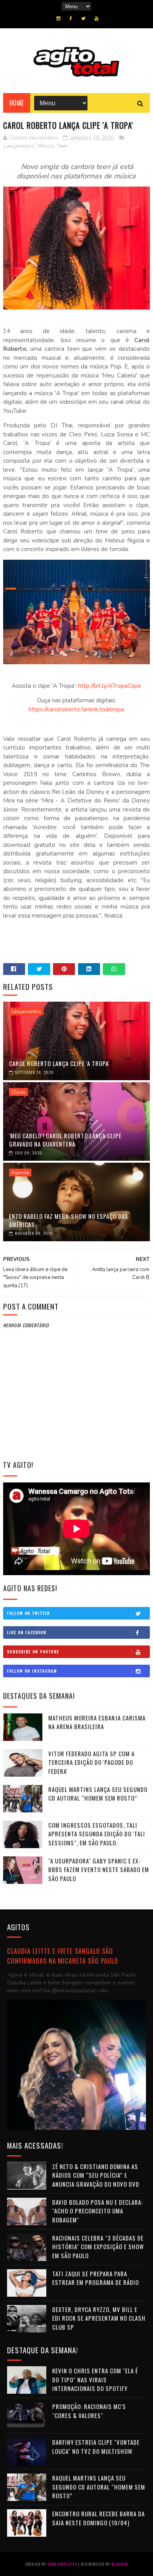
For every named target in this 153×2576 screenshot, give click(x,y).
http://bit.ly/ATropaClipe (110, 686)
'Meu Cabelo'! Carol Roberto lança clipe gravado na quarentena (65, 1140)
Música (46, 146)
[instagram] (58, 18)
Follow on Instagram (32, 1671)
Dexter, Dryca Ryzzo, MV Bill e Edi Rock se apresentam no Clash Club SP (99, 2318)
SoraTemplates (62, 2564)
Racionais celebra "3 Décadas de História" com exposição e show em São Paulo (98, 2247)
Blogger (120, 2564)
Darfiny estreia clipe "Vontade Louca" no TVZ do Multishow (96, 2447)
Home (17, 103)
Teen (62, 146)
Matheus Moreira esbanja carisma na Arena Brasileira (97, 1722)
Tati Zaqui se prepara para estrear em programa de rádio (96, 2278)
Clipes (18, 1092)
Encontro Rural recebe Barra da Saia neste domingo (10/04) (98, 2518)
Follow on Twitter (28, 1613)
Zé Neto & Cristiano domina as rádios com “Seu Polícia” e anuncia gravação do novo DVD (96, 2175)
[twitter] (83, 18)
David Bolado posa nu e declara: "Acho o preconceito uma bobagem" (97, 2211)
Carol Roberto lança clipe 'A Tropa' (59, 1063)
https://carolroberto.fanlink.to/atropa (76, 709)
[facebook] (71, 18)
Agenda (20, 1173)
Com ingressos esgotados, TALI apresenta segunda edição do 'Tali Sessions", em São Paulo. (97, 1834)
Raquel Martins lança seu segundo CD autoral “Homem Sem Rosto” (98, 1794)
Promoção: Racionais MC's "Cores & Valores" (89, 2411)
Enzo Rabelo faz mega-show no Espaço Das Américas (69, 1220)
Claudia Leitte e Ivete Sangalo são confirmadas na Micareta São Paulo (63, 1956)
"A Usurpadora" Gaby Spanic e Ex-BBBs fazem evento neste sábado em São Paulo (99, 1870)
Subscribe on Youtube (33, 1652)
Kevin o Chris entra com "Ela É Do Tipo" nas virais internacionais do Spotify (95, 2379)
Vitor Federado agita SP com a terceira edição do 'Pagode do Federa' (91, 1762)
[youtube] (97, 18)
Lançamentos (19, 146)
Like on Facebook (27, 1632)
